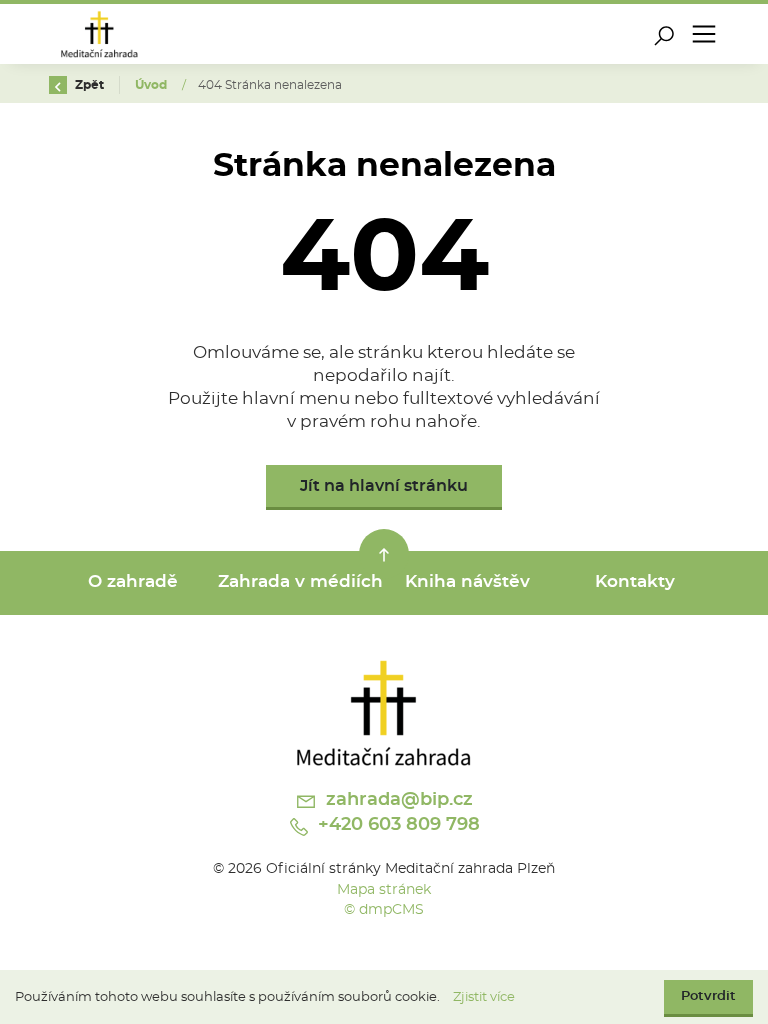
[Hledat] (664, 34)
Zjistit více (484, 997)
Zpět (88, 85)
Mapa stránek (384, 889)
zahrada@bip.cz (397, 800)
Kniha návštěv (467, 582)
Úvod (152, 85)
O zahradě (133, 582)
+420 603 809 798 (396, 825)
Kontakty (635, 582)
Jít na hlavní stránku (384, 486)
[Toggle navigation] (704, 34)
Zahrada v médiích (300, 582)
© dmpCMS (384, 909)
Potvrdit (708, 996)
